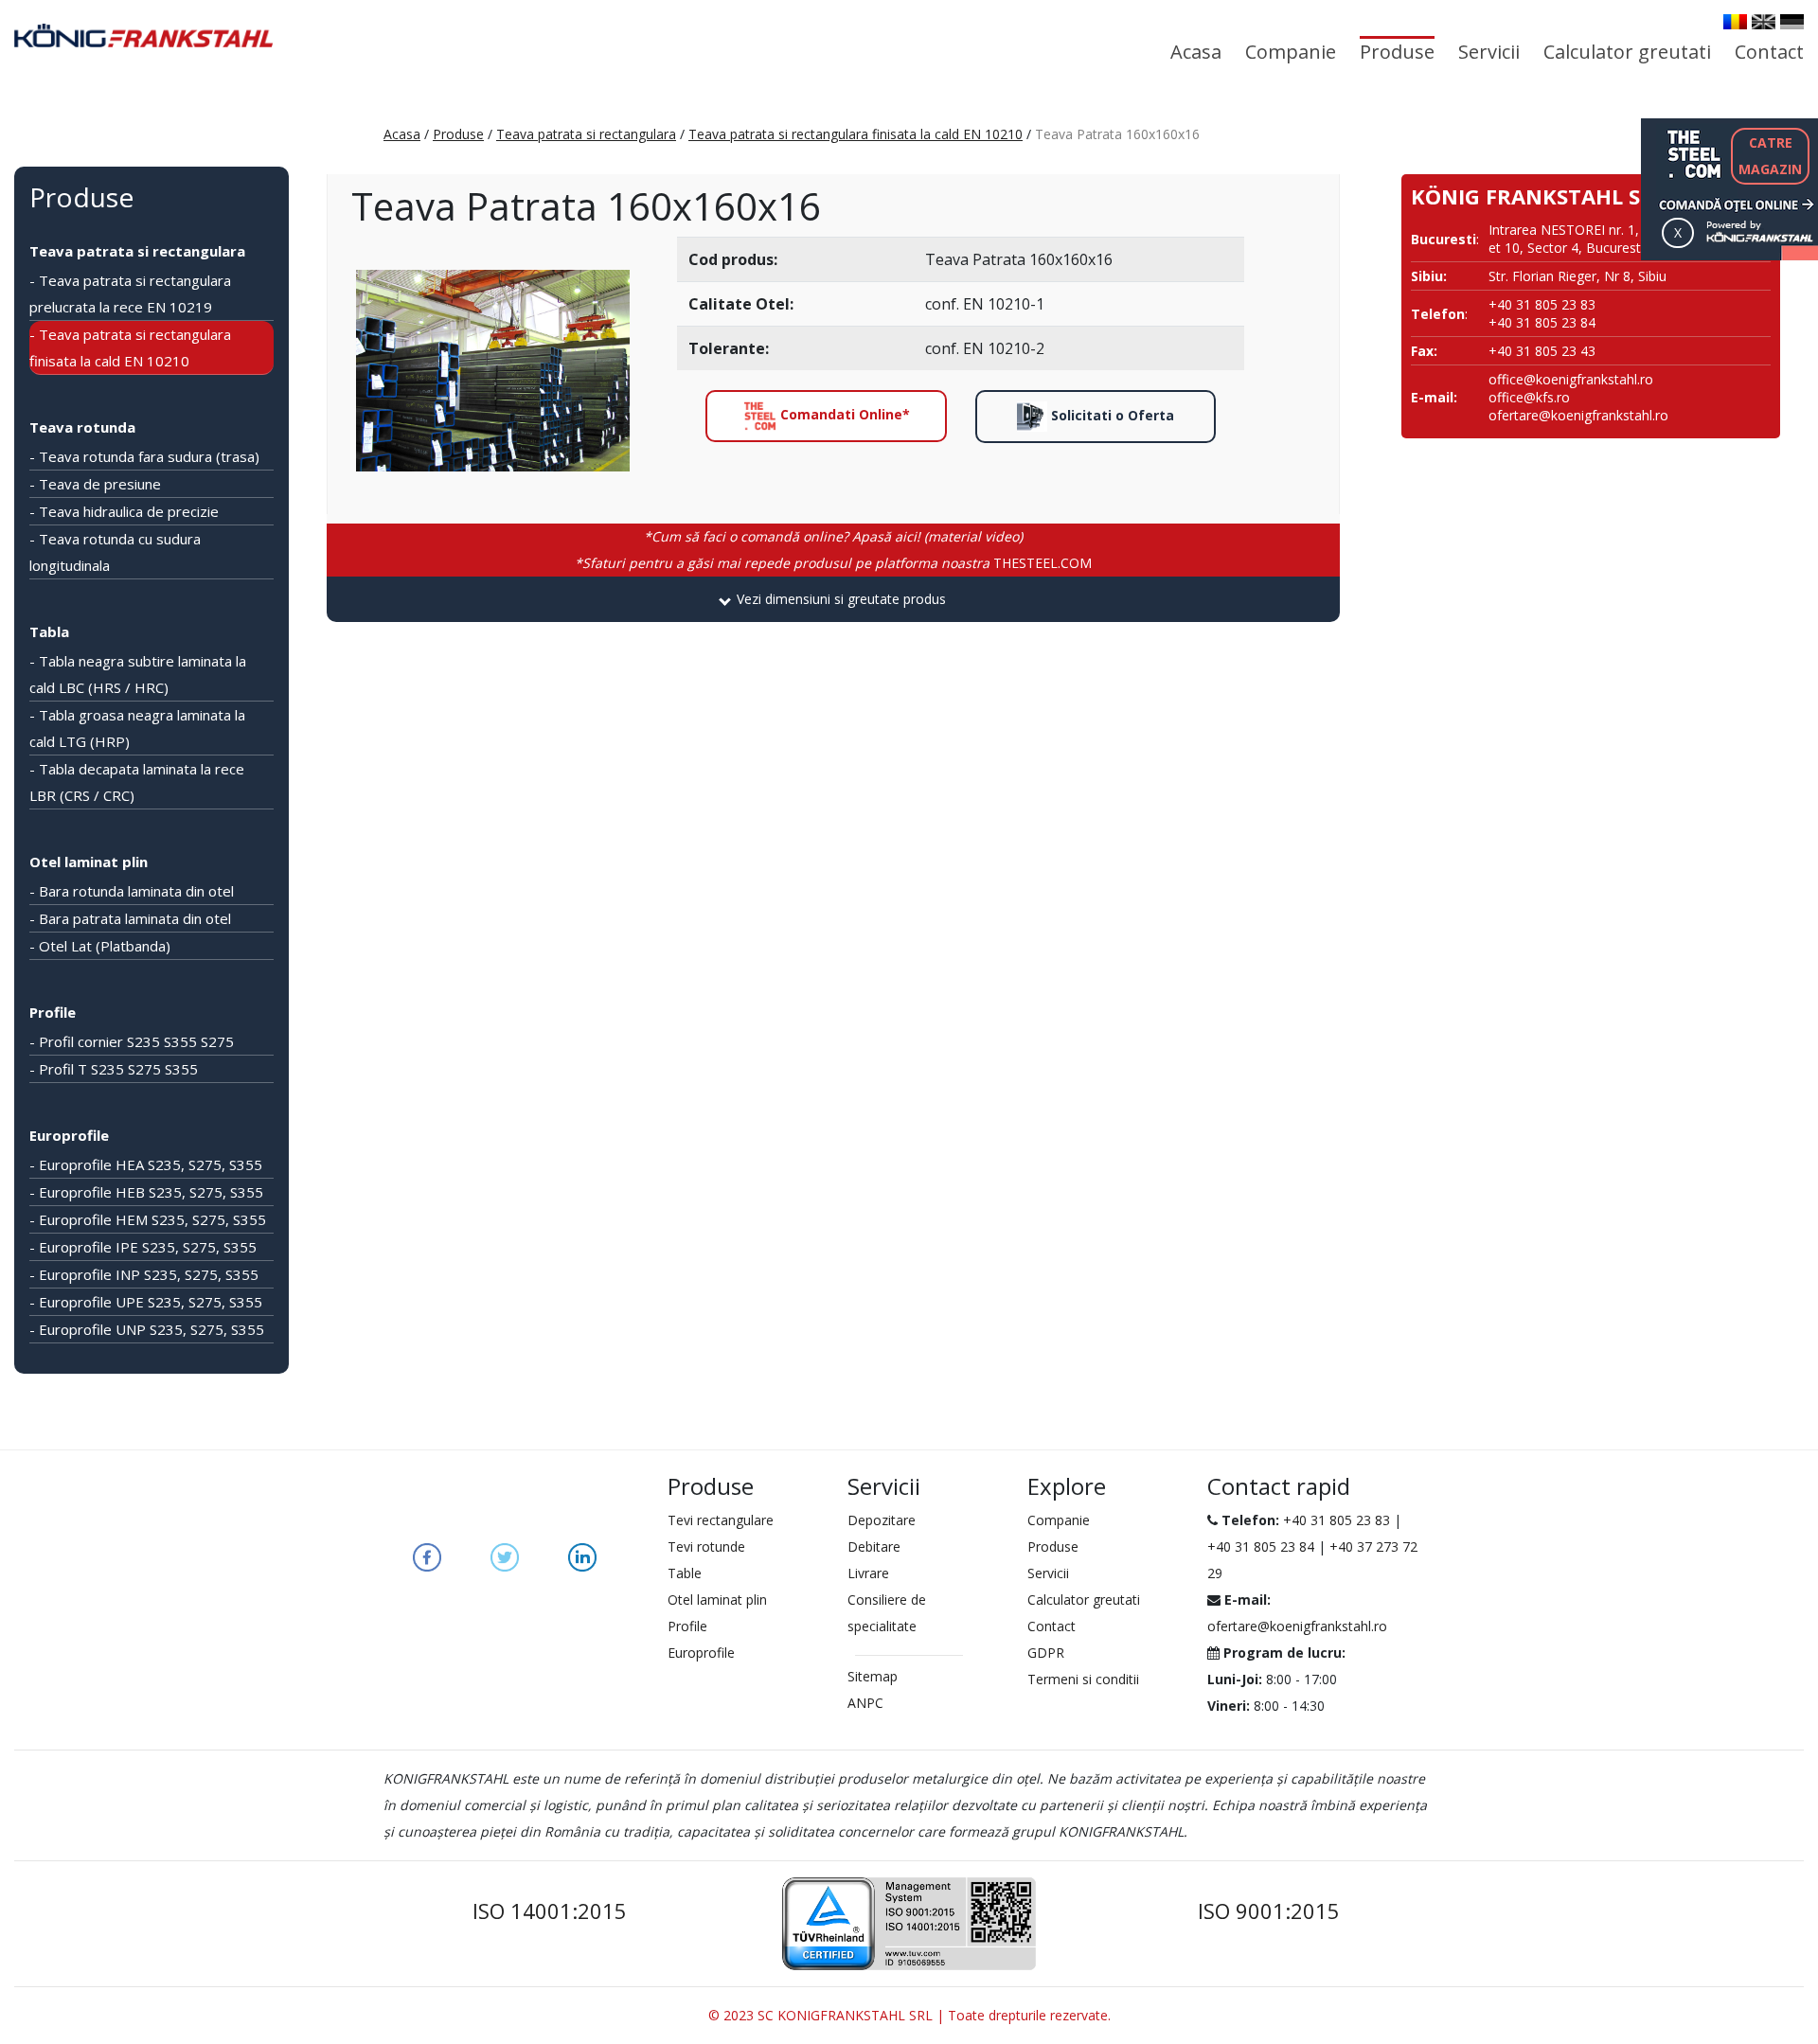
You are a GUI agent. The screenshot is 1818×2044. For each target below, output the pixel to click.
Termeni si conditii (1083, 1679)
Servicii (1489, 52)
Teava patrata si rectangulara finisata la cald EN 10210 (856, 134)
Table (685, 1573)
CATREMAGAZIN (1770, 156)
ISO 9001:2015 (1269, 1911)
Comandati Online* (843, 414)
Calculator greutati (1627, 52)
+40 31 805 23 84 (1261, 1546)
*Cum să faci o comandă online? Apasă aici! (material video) (833, 536)
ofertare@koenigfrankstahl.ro (1578, 415)
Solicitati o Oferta (1111, 415)
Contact (1769, 52)
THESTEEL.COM (833, 563)
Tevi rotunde (706, 1546)
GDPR (1046, 1653)
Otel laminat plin (89, 862)
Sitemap (873, 1676)
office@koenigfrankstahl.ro (1571, 379)
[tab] (833, 599)
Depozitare (882, 1520)
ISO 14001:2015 (550, 1911)
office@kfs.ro (1529, 397)
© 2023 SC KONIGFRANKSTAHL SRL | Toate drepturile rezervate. (909, 2015)
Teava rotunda (82, 427)
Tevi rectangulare (721, 1520)
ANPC (865, 1703)
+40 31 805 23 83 (1337, 1520)
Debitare (874, 1546)
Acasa (1196, 52)
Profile (53, 1012)
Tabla (49, 631)
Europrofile (69, 1135)
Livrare (868, 1573)
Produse (1397, 52)
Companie (1291, 52)
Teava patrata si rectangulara (586, 134)
